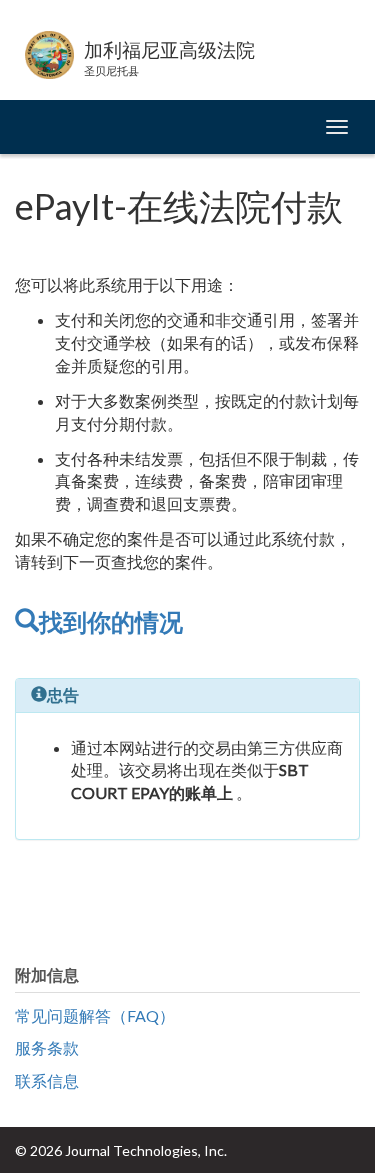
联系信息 (47, 1080)
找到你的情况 (111, 621)
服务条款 (47, 1047)
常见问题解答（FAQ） (95, 1015)
